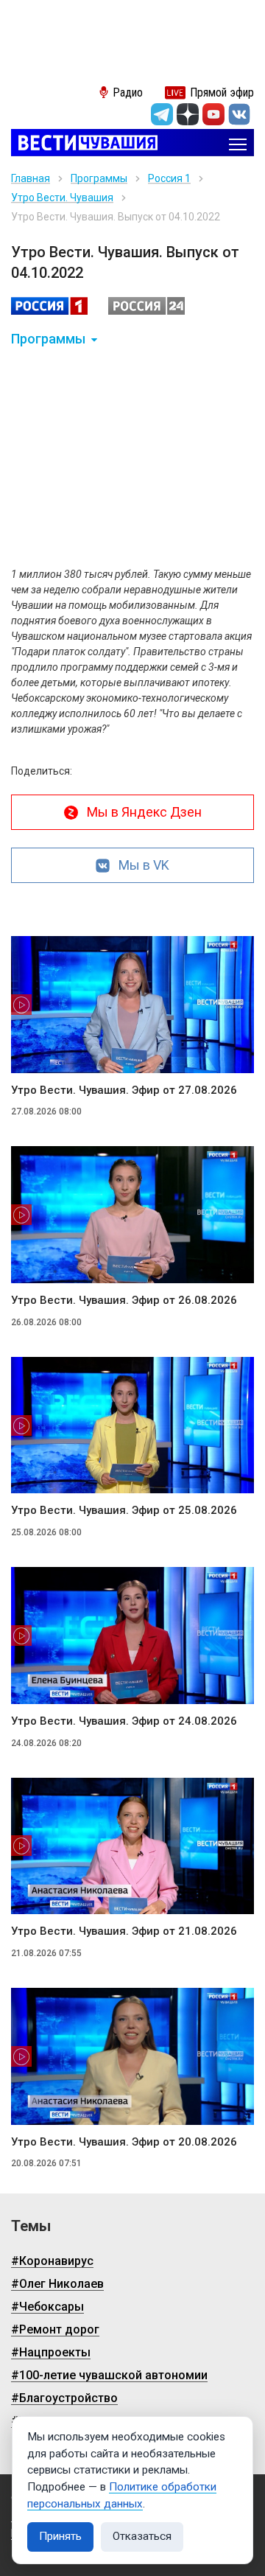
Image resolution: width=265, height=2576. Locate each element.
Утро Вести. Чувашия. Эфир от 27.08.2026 (124, 1090)
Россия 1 (169, 178)
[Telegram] (162, 114)
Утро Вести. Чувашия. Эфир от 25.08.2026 (124, 1510)
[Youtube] (213, 114)
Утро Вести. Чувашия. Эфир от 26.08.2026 (124, 1300)
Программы (99, 178)
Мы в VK (144, 865)
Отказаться (142, 2536)
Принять (60, 2536)
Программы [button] (48, 339)
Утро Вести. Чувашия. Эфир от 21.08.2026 (124, 1931)
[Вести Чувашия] (84, 144)
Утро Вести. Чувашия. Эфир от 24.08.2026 (124, 1721)
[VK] (239, 114)
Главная (31, 178)
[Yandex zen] (188, 114)
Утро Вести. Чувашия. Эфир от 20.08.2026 (124, 2142)
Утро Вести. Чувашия (62, 198)
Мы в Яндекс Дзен (144, 812)
